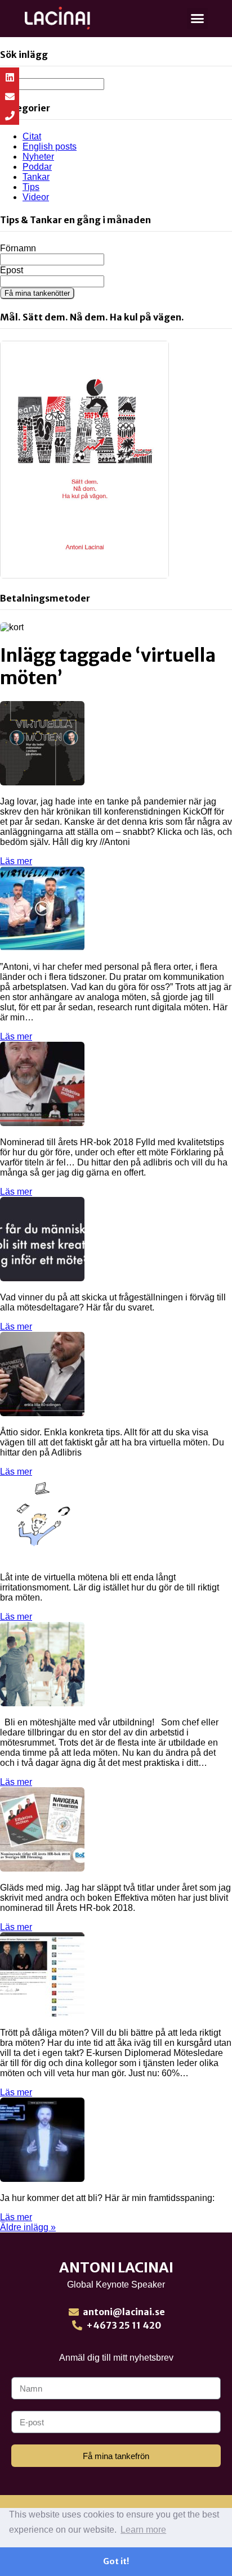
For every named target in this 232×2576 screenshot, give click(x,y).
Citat (32, 136)
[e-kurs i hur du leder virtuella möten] (42, 1558)
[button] (198, 19)
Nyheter (38, 157)
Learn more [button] (143, 2530)
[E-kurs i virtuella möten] (42, 948)
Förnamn (18, 248)
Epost (12, 270)
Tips (31, 187)
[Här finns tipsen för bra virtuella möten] (42, 1413)
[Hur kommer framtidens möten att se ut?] (42, 2179)
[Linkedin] (10, 77)
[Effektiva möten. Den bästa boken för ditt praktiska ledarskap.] (42, 1123)
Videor (36, 197)
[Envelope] (10, 96)
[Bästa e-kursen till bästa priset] (42, 2014)
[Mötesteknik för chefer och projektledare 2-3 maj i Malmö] (42, 1703)
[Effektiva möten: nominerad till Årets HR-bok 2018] (42, 1868)
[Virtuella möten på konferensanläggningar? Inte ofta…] (42, 782)
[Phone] (10, 115)
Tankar (36, 177)
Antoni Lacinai (116, 2267)
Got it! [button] (116, 2561)
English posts (50, 146)
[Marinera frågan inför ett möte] (42, 1278)
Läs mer (16, 861)
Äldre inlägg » (28, 2227)
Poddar (37, 167)
